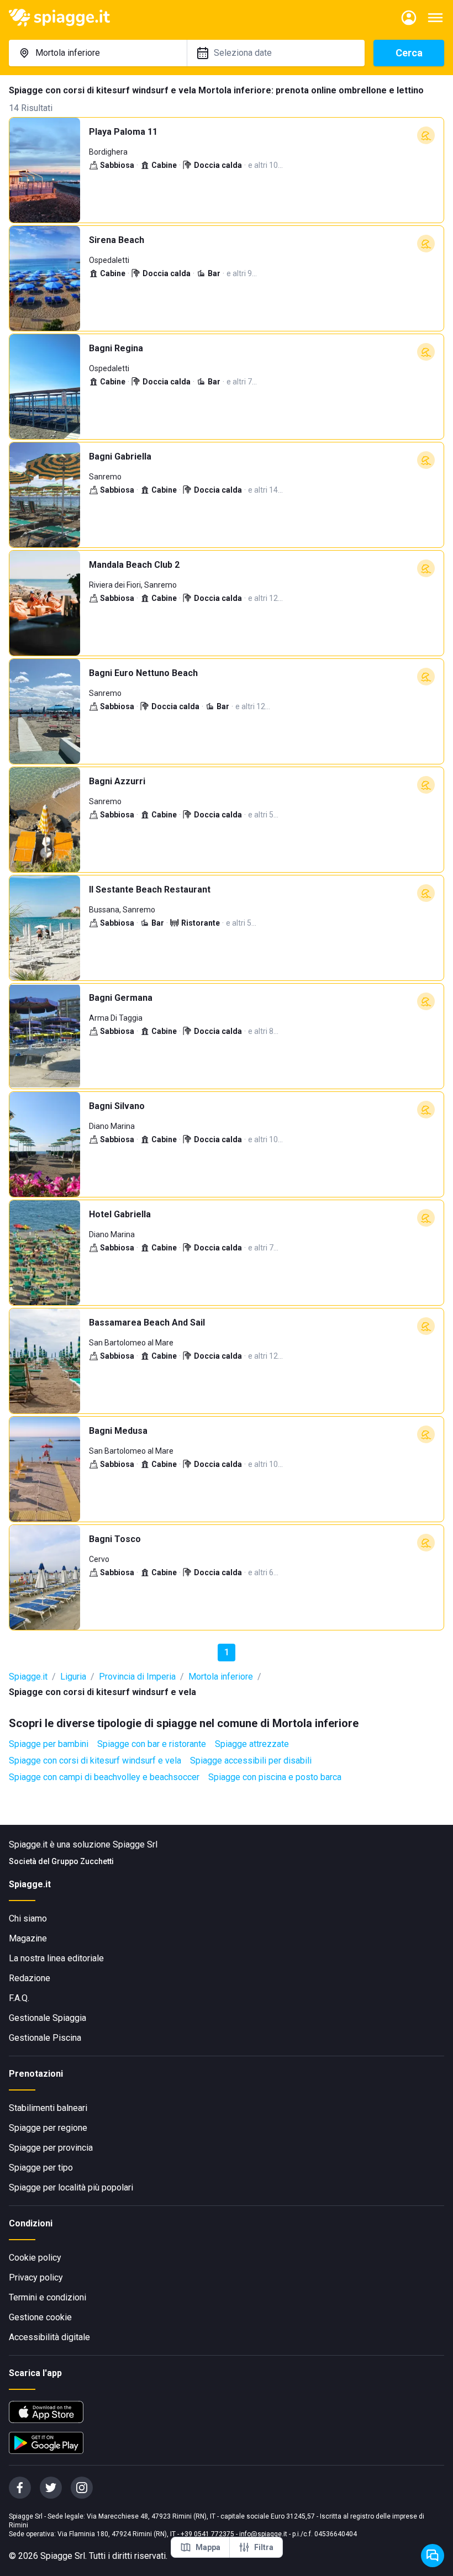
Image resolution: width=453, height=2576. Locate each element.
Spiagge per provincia (51, 2148)
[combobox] (98, 53)
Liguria (73, 1677)
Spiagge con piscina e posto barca (275, 1777)
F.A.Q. (19, 1998)
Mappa (208, 2547)
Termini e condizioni (48, 2297)
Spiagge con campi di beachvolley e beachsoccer (104, 1777)
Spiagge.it (28, 1677)
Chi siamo (28, 1918)
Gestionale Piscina (45, 2038)
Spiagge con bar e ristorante (152, 1744)
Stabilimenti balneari (48, 2108)
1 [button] (227, 1652)
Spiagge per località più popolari (71, 2187)
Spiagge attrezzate (252, 1744)
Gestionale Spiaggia (48, 2018)
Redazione (30, 1978)
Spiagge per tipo (41, 2168)
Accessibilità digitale (49, 2337)
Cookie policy (35, 2258)
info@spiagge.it (263, 2534)
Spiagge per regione (48, 2128)
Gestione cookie (40, 2317)
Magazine (28, 1938)
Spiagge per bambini (49, 1744)
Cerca (409, 53)
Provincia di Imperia (137, 1677)
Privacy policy (36, 2277)
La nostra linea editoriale (56, 1958)
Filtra (264, 2547)
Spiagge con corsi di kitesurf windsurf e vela (95, 1761)
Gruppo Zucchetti (83, 1861)
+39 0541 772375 (207, 2534)
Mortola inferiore (221, 1677)
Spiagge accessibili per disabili (251, 1761)
